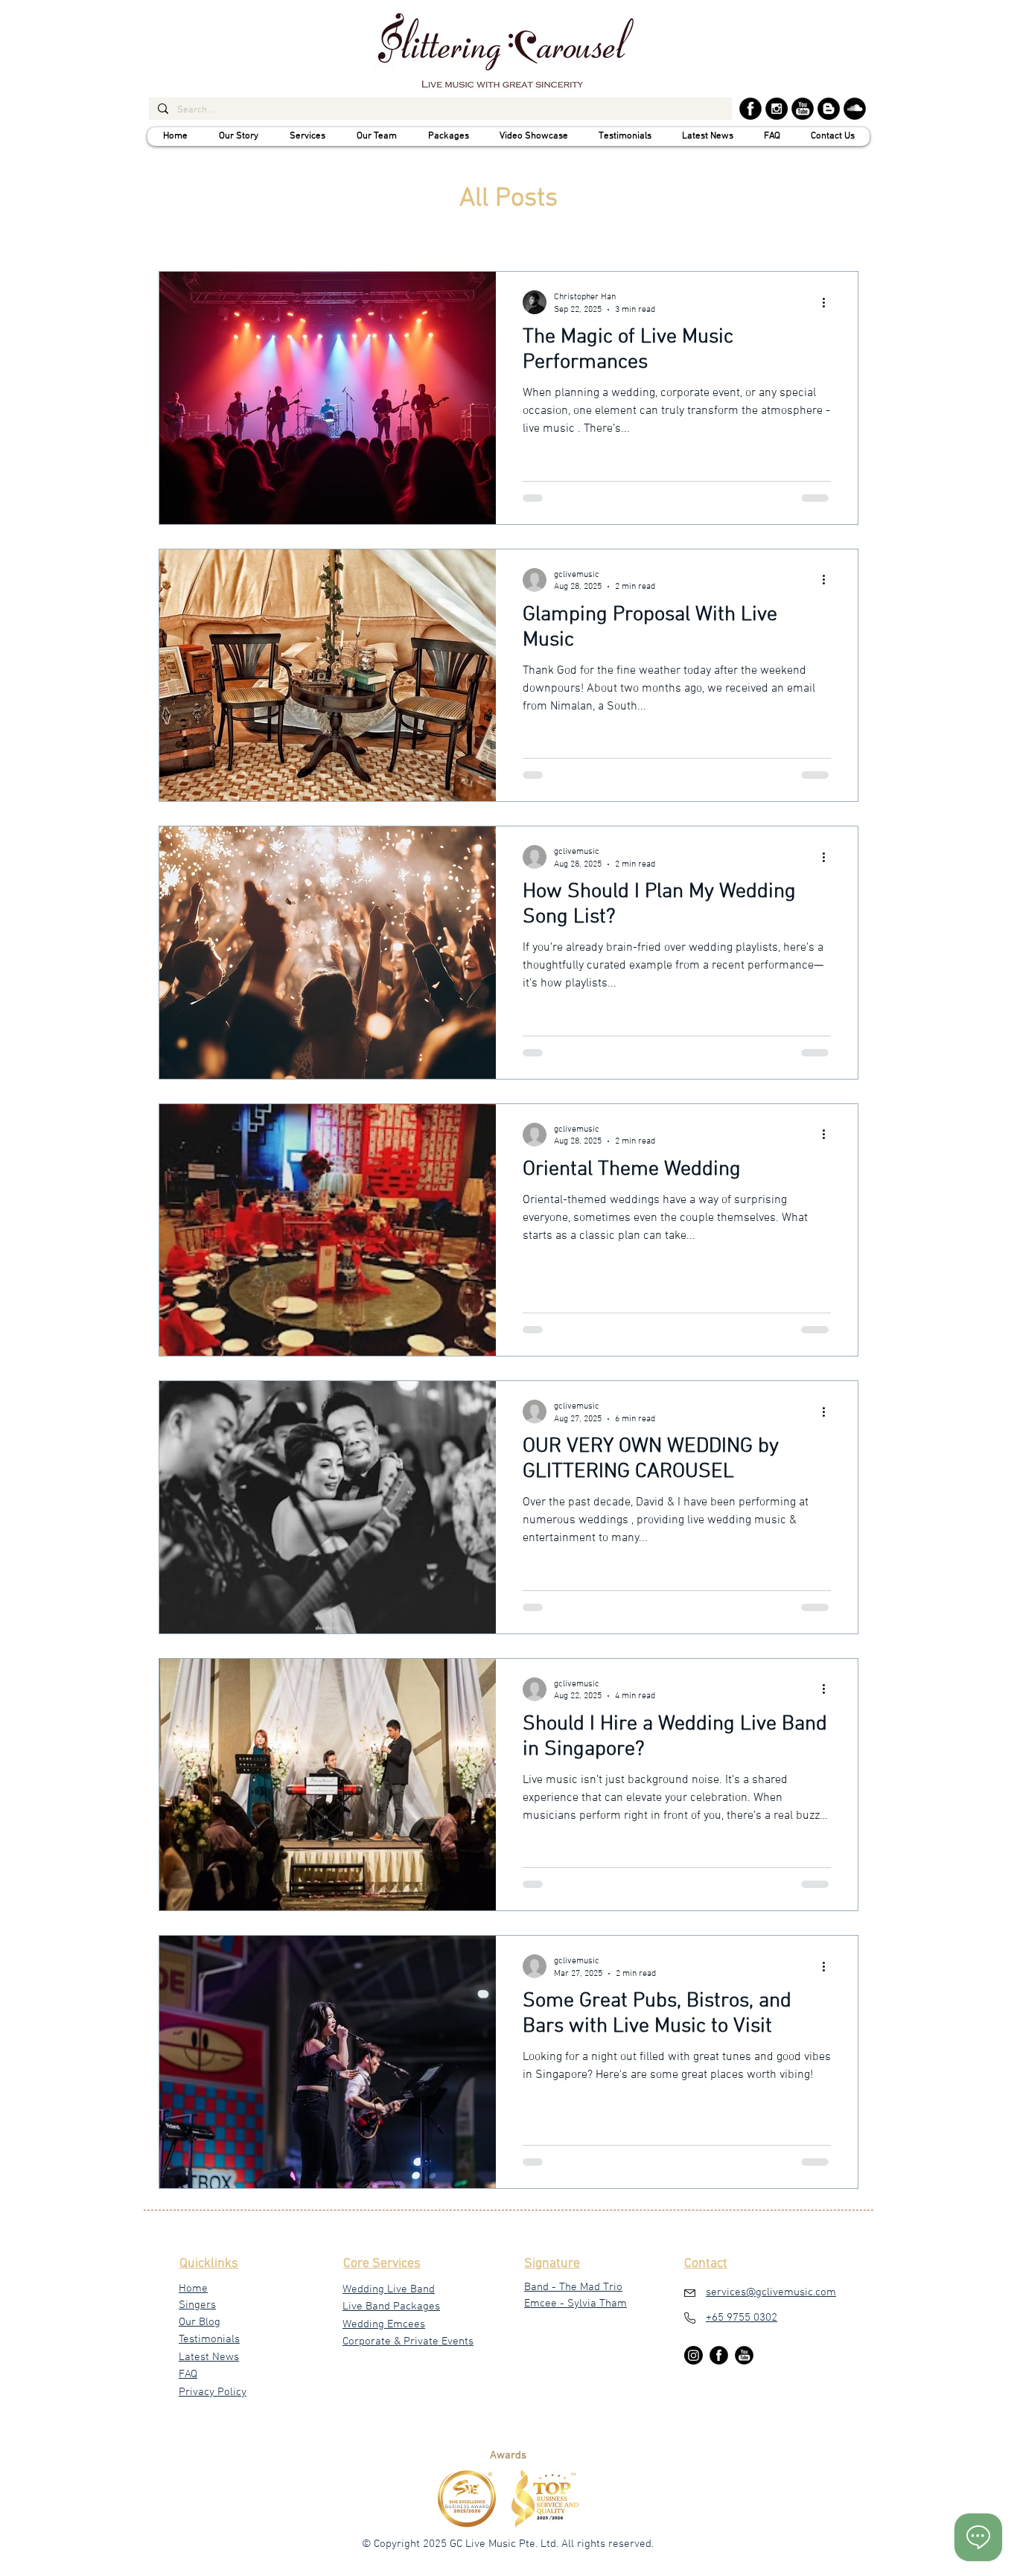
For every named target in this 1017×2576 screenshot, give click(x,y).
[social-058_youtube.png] (803, 109)
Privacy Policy (213, 2392)
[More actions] (829, 302)
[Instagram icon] (744, 2355)
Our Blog (200, 2322)
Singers (197, 2305)
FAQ (188, 2374)
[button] (238, 137)
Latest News (209, 2357)
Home (193, 2289)
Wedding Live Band (389, 2289)
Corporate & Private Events (408, 2341)
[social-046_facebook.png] (750, 109)
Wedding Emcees (384, 2324)
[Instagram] (694, 2355)
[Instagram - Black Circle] (777, 109)
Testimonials (209, 2339)
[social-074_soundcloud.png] (855, 109)
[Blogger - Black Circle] (829, 109)
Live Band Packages (391, 2306)
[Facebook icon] (719, 2355)
